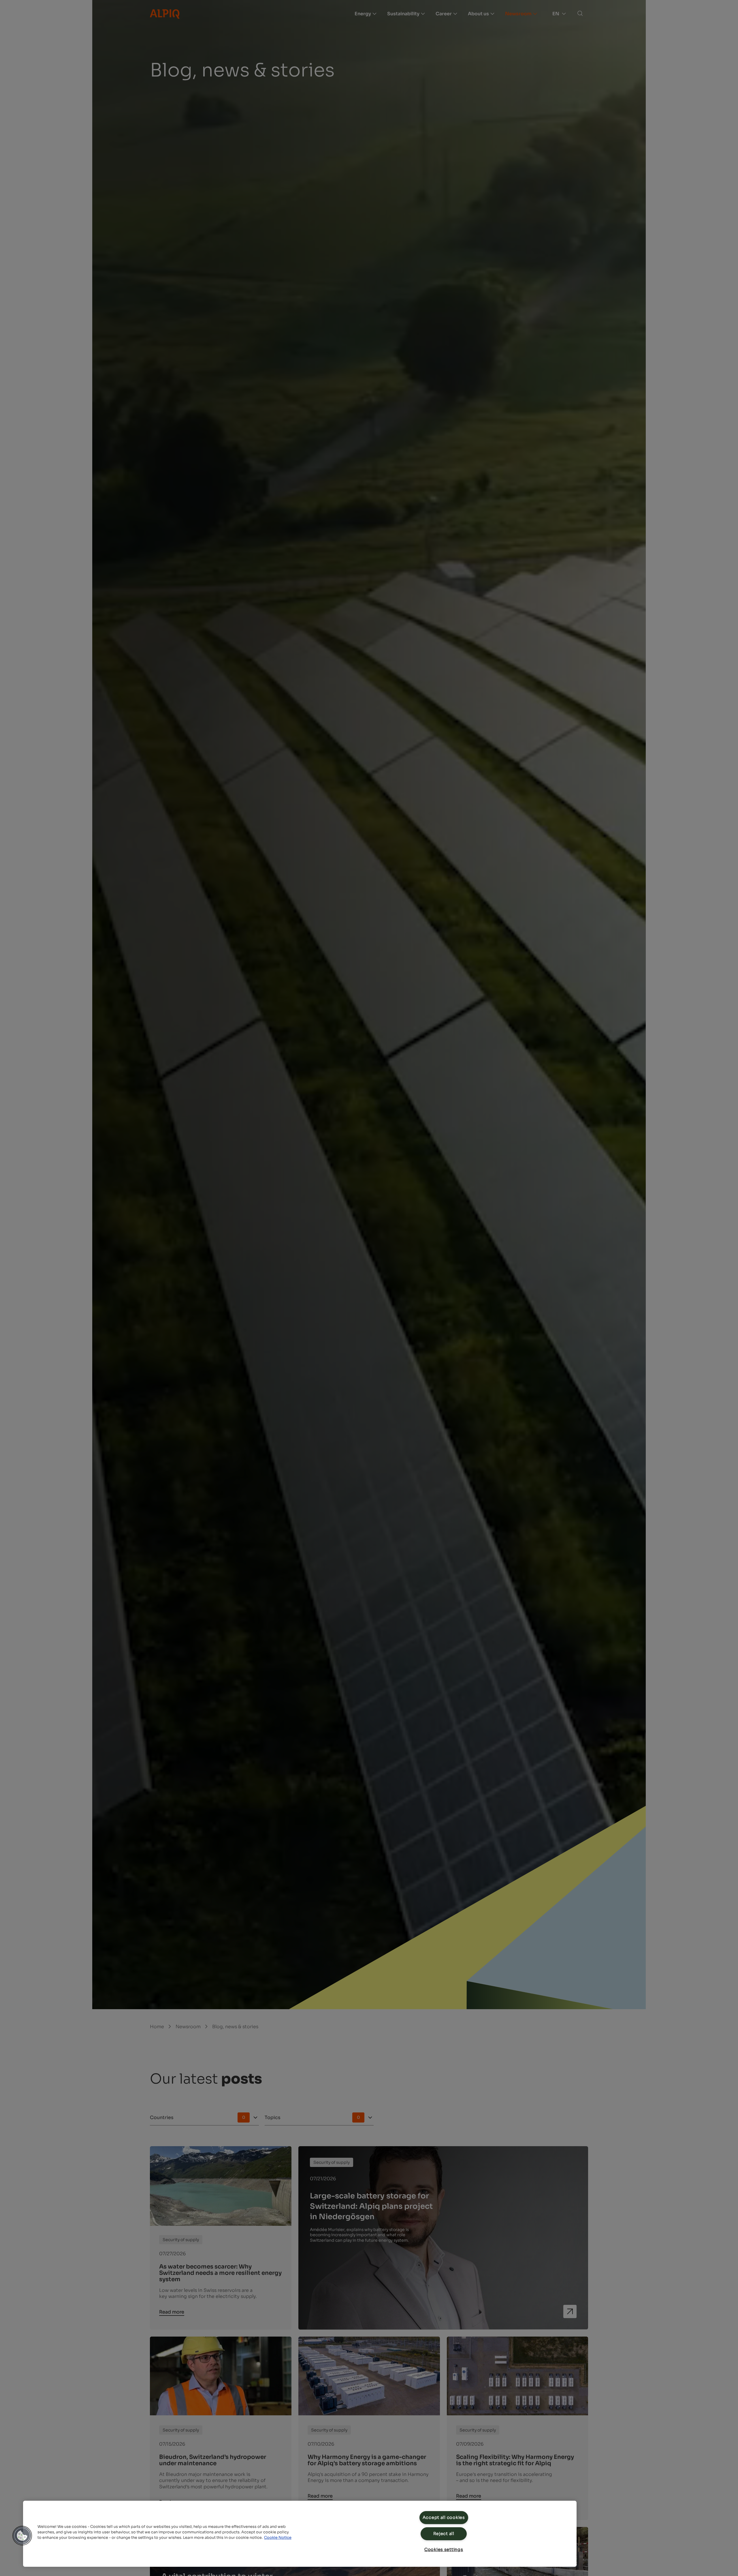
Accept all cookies (444, 2517)
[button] (22, 2536)
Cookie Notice (278, 2538)
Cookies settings (444, 2549)
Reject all (444, 2534)
